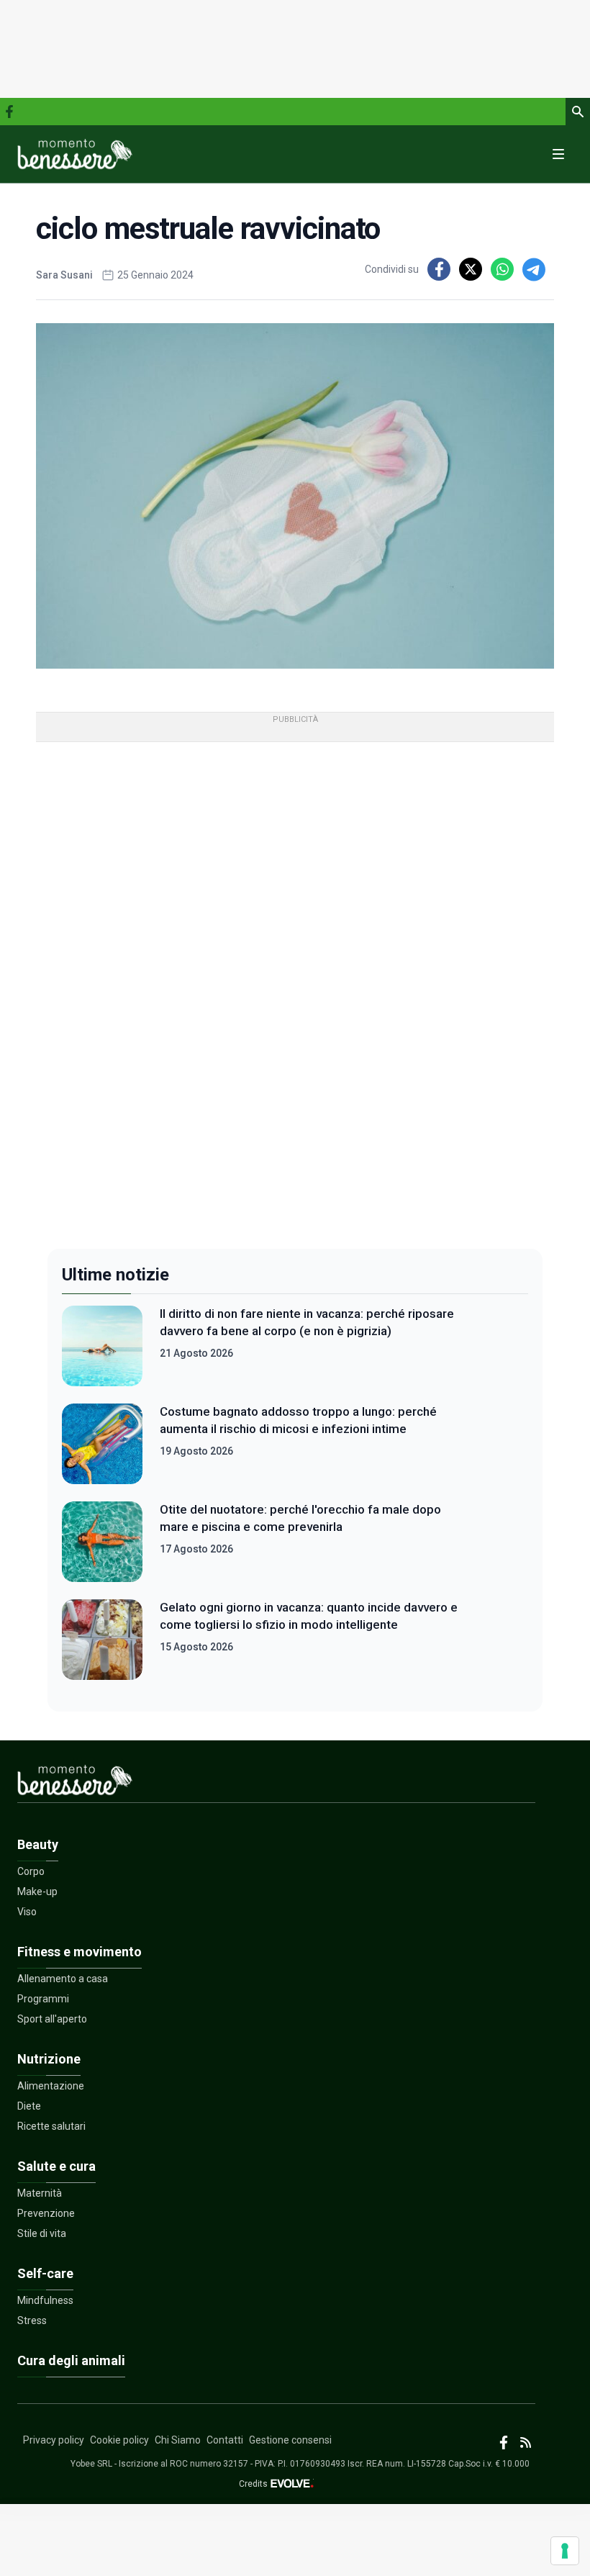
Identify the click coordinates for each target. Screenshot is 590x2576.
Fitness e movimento (80, 1952)
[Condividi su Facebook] (439, 269)
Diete (29, 2106)
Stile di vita (42, 2233)
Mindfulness (45, 2300)
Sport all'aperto (52, 2019)
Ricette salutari (51, 2126)
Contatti (225, 2440)
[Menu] (558, 154)
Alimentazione (51, 2086)
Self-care (45, 2273)
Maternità (40, 2193)
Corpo (31, 1871)
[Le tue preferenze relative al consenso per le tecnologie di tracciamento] (565, 2551)
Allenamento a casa (63, 1979)
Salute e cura (56, 2166)
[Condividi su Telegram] (534, 269)
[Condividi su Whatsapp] (502, 269)
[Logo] (75, 154)
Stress (32, 2320)
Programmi (43, 1999)
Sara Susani (64, 275)
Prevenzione (46, 2213)
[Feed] (526, 2442)
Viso (27, 1912)
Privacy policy (54, 2440)
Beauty (38, 1844)
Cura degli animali (71, 2360)
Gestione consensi (290, 2440)
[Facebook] (9, 112)
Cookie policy (119, 2440)
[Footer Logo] (276, 1783)
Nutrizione (49, 2059)
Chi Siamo (178, 2440)
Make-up (37, 1892)
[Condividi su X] (471, 269)
